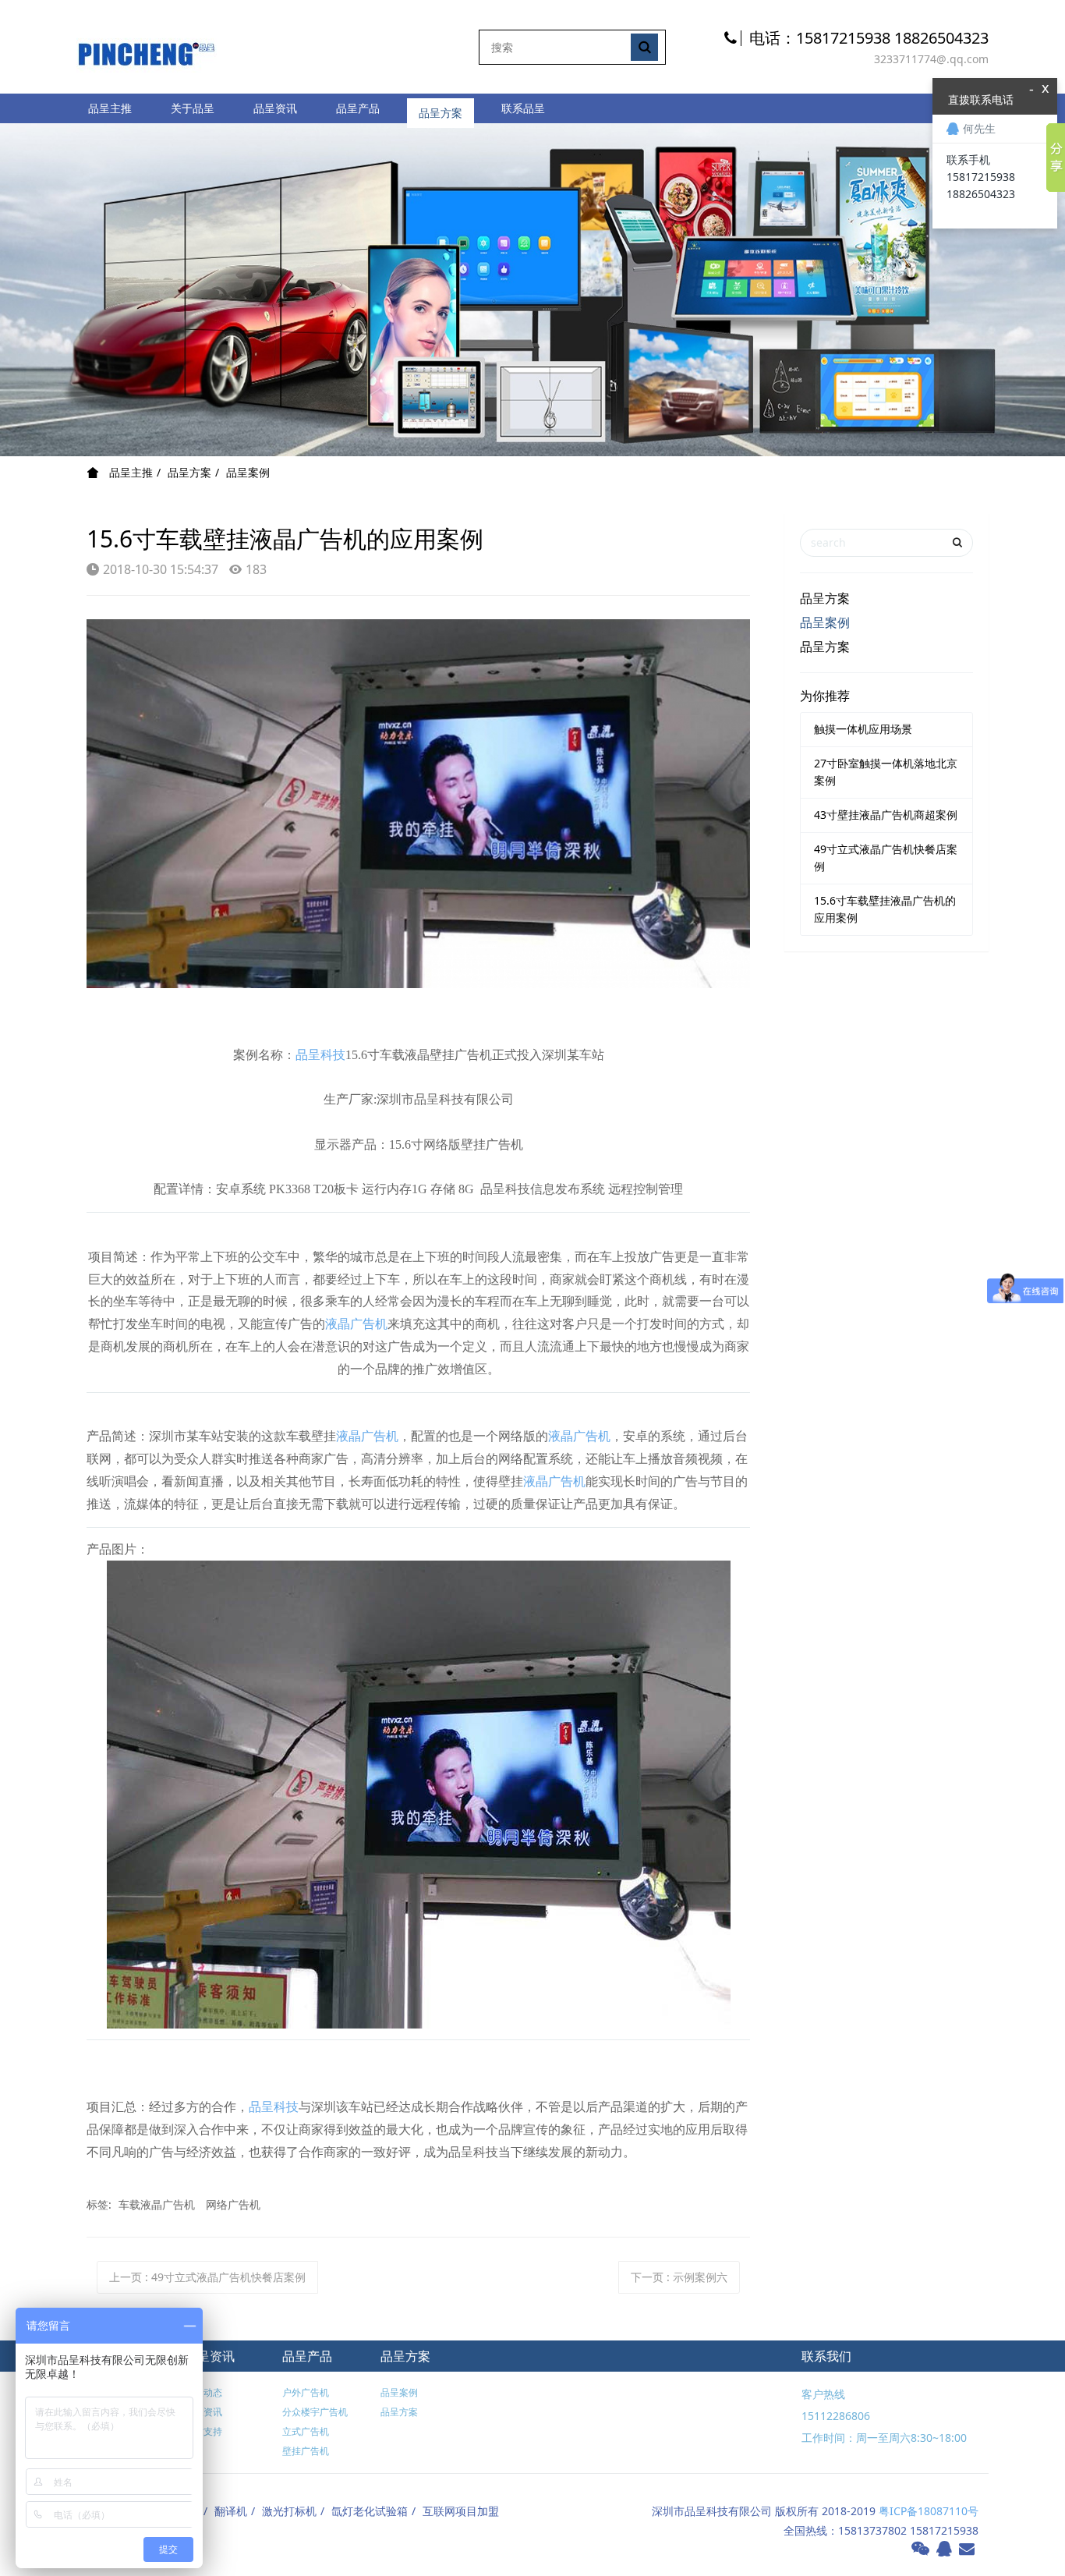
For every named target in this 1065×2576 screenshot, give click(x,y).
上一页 (207, 2277)
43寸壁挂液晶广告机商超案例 (886, 815)
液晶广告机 (356, 1324)
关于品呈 (193, 108)
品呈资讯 (275, 108)
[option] (532, 290)
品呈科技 (320, 1055)
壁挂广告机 (306, 2451)
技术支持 (203, 2431)
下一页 (679, 2277)
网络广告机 (233, 2204)
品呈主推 (110, 108)
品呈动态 (203, 2392)
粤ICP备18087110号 (929, 2511)
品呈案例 (248, 472)
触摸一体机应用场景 (863, 729)
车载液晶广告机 (157, 2204)
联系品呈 (523, 108)
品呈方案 (441, 108)
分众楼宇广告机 (315, 2412)
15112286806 (836, 2416)
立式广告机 (306, 2431)
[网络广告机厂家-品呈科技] (147, 46)
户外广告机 (306, 2392)
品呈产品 (358, 108)
